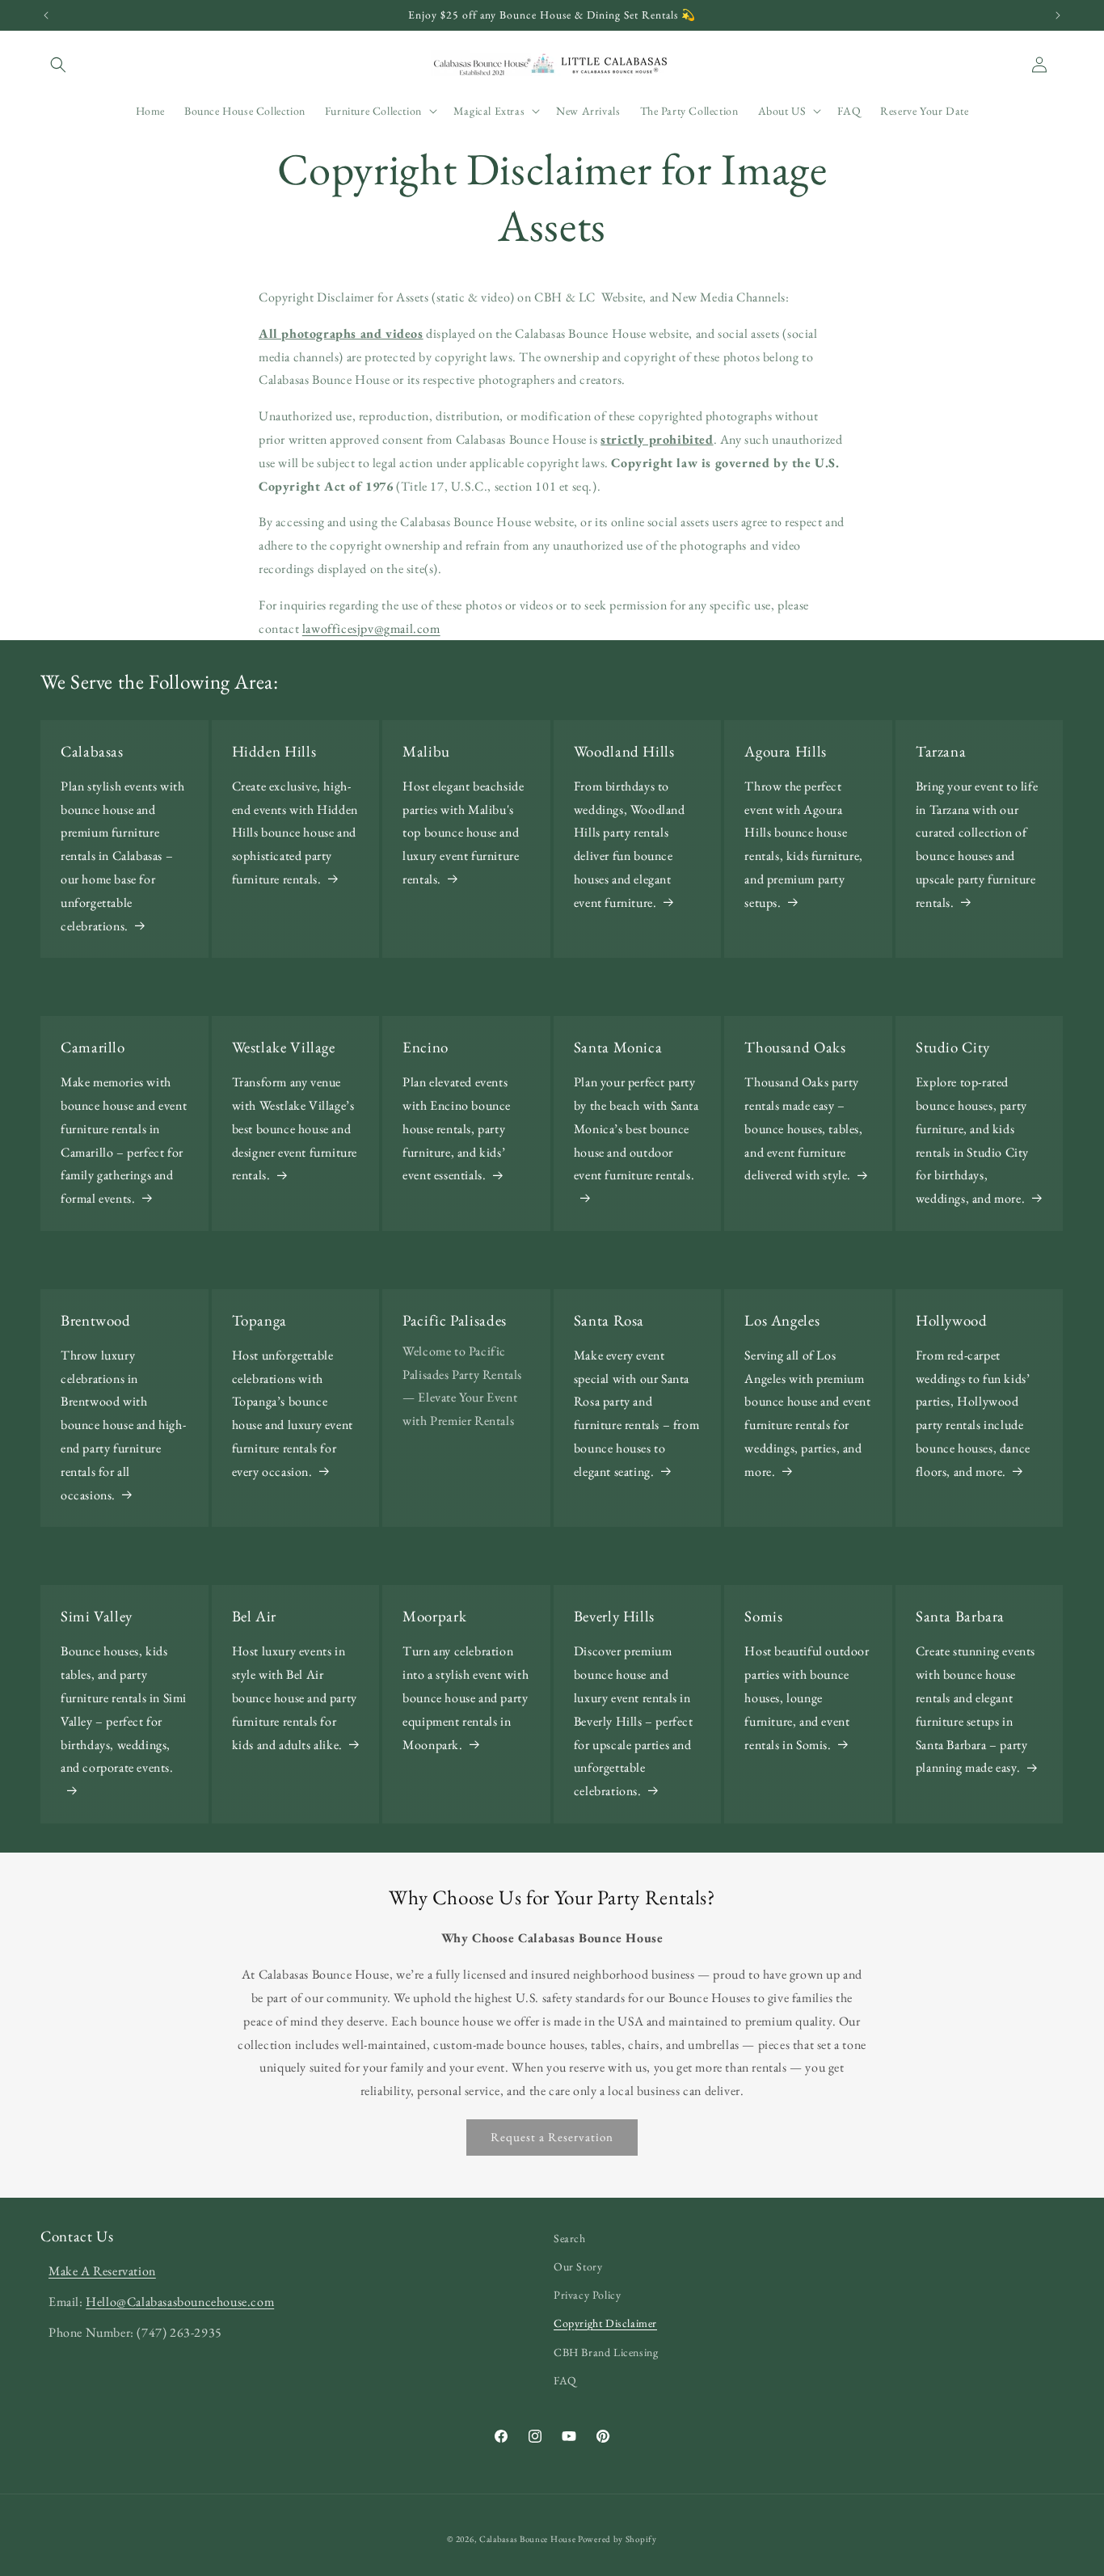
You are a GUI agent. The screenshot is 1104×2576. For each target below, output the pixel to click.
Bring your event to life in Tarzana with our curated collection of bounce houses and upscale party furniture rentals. (977, 844)
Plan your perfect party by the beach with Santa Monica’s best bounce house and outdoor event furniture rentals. (636, 1128)
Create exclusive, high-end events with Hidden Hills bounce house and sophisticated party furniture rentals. (295, 833)
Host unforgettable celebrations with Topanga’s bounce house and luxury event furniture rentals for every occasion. (293, 1413)
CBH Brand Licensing (606, 2352)
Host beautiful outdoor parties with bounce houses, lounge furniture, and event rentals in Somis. (807, 1697)
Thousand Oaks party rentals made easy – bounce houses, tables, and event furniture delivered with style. (803, 1128)
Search (570, 2238)
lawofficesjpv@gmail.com (371, 628)
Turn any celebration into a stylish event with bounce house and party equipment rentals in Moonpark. (466, 1697)
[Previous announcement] (46, 15)
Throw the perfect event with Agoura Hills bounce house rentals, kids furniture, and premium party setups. (803, 844)
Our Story (578, 2266)
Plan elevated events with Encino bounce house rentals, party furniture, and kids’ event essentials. (457, 1128)
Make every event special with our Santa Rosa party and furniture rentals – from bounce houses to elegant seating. (636, 1413)
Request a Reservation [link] (552, 2137)
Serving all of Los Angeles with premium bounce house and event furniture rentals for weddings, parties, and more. (807, 1413)
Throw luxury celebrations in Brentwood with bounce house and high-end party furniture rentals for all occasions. (123, 1425)
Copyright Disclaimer (605, 2323)
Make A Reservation (102, 2271)
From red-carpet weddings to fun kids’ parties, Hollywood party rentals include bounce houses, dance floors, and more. (973, 1413)
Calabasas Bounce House (527, 2539)
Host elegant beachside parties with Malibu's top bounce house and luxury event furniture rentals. (463, 833)
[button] (58, 65)
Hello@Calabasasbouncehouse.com (180, 2302)
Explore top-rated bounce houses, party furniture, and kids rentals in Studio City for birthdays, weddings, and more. (972, 1140)
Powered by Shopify (617, 2539)
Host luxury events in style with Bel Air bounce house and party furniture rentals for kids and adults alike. (295, 1697)
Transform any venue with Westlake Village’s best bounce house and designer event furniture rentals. (295, 1128)
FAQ (565, 2380)
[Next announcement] (1058, 15)
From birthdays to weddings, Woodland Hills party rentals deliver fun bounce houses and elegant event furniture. (630, 844)
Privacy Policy (587, 2295)
